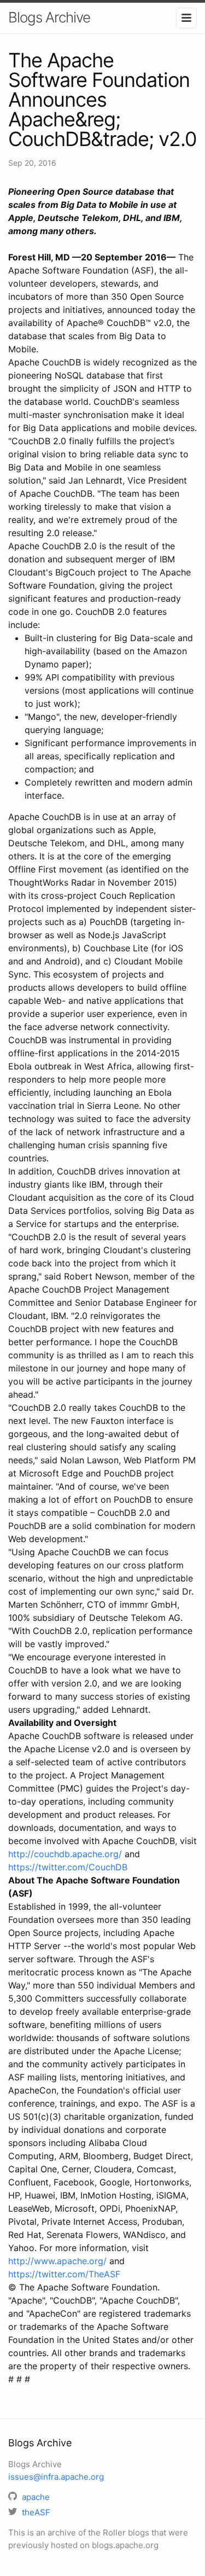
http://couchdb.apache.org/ (65, 1854)
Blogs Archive (49, 17)
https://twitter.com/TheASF (64, 2274)
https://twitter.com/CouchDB (68, 1867)
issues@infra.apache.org (56, 2477)
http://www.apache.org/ (57, 2261)
